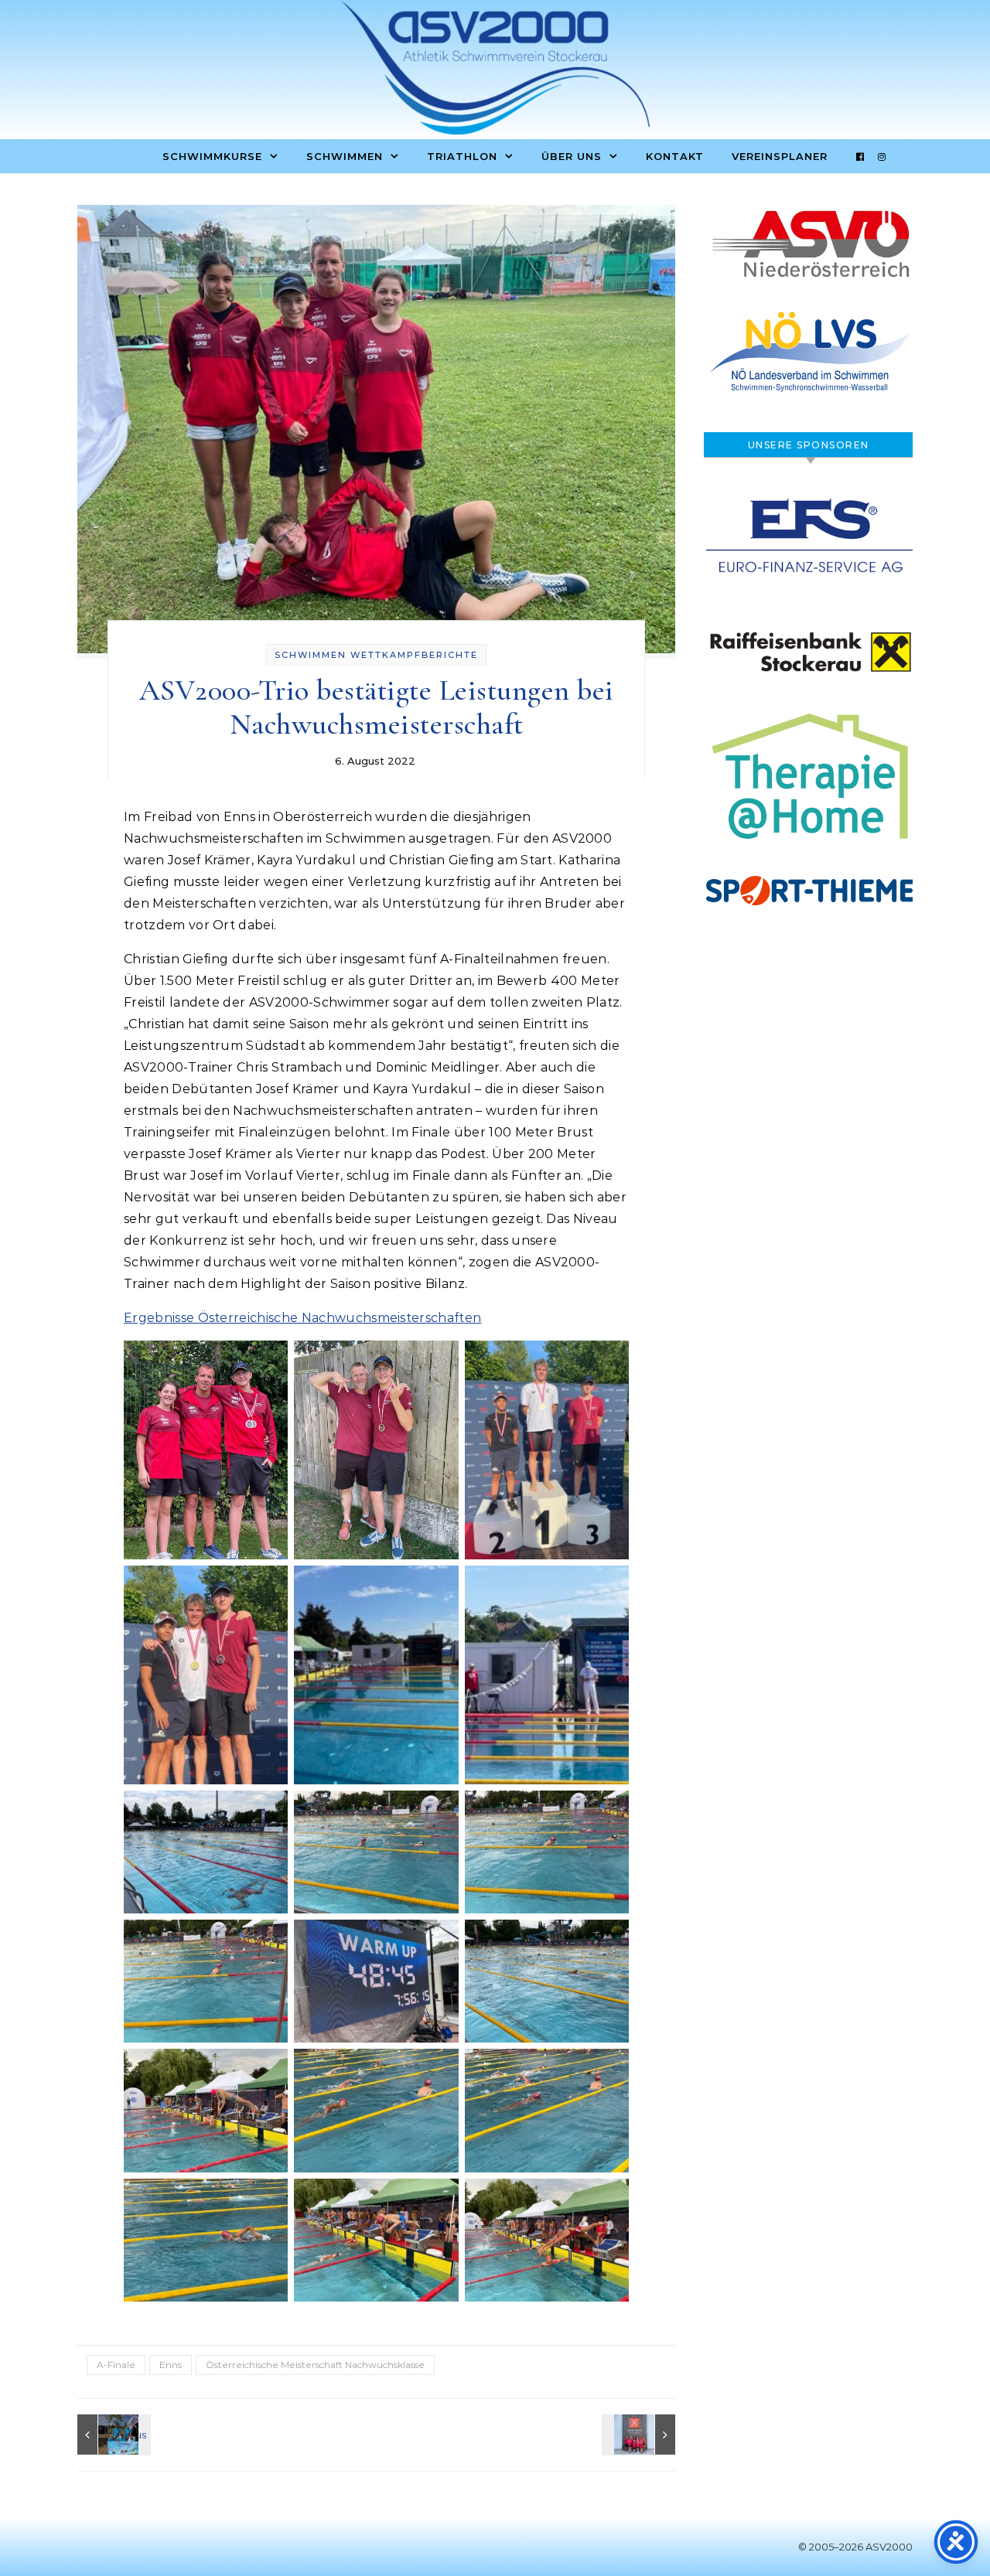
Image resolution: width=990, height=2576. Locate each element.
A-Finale (116, 2365)
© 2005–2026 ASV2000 (855, 2547)
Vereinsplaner (780, 156)
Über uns (572, 156)
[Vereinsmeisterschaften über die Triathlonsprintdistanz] (112, 2435)
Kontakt (675, 156)
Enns (171, 2365)
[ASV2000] (495, 71)
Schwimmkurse (212, 156)
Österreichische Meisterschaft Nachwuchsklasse (315, 2365)
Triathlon (462, 156)
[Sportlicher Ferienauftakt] (640, 2435)
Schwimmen (345, 156)
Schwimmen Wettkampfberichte (376, 655)
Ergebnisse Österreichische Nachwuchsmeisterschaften (302, 1318)
